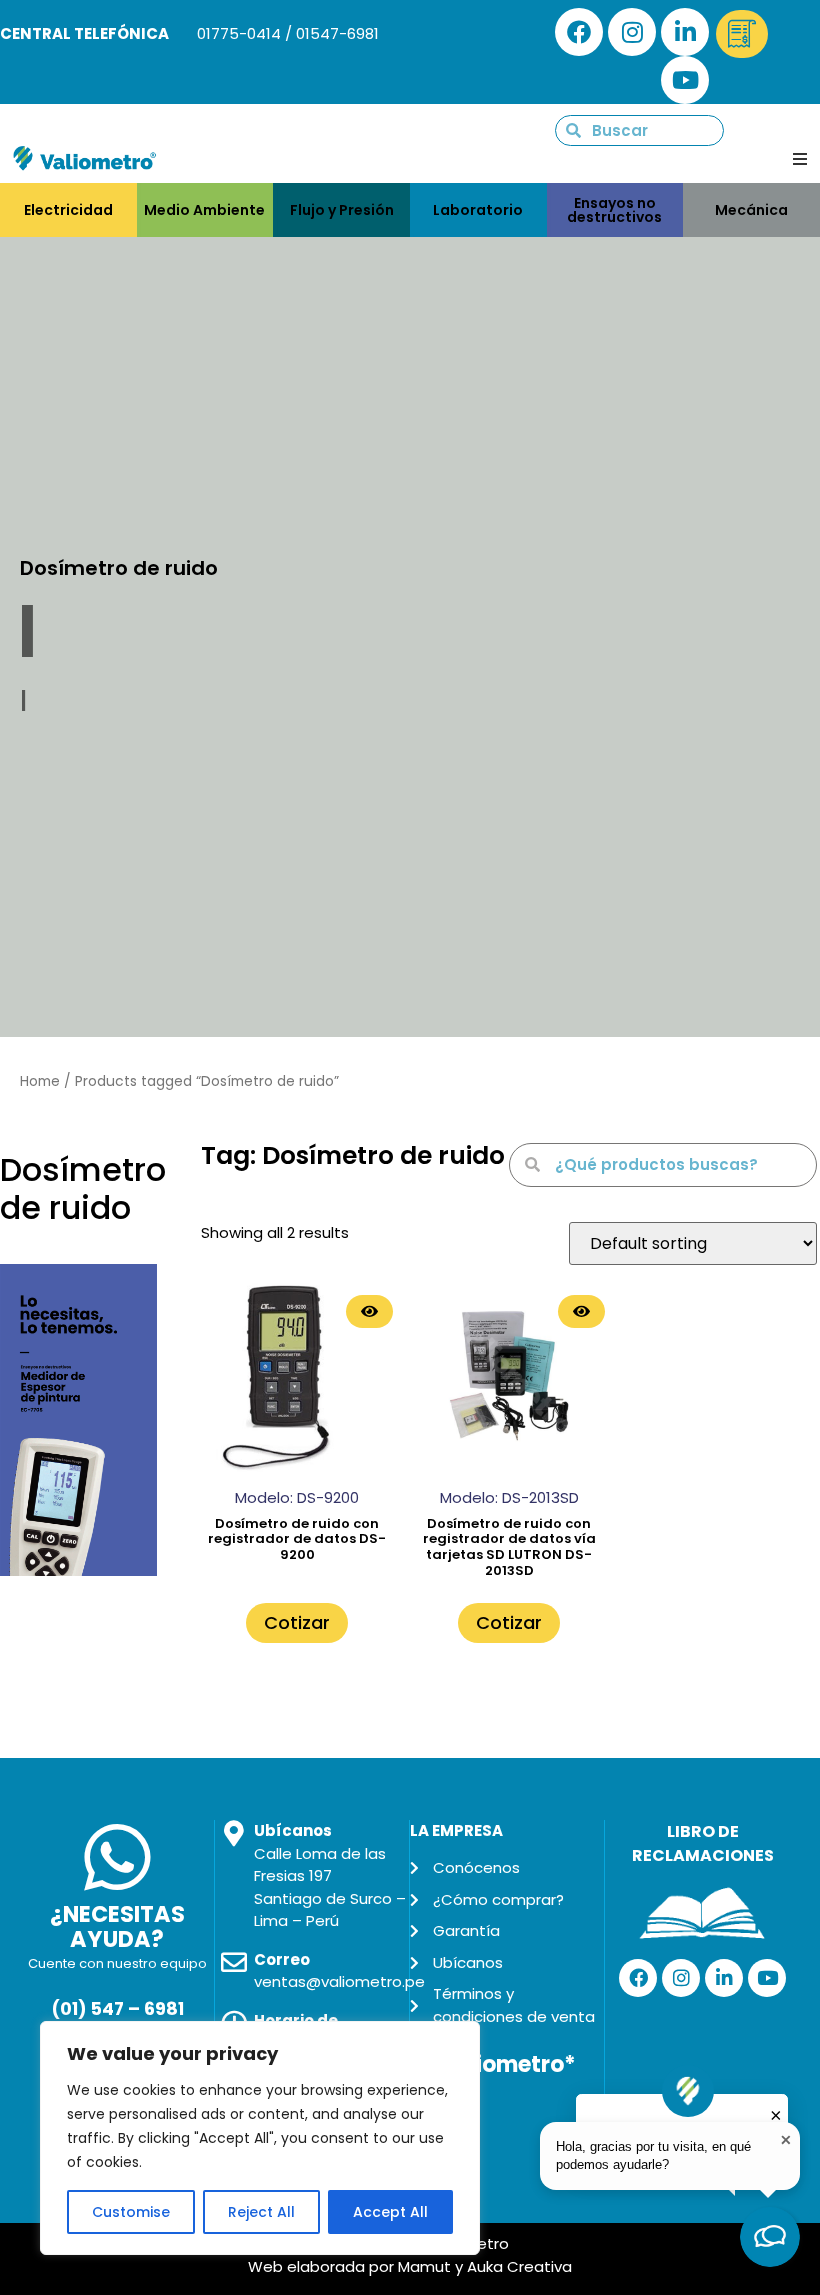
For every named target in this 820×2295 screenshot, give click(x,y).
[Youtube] (685, 80)
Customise (131, 2212)
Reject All (261, 2212)
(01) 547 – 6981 (117, 2009)
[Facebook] (579, 32)
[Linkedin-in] (685, 32)
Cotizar (297, 1622)
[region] (260, 2138)
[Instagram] (632, 32)
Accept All (390, 2212)
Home (40, 1081)
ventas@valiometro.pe (339, 1981)
